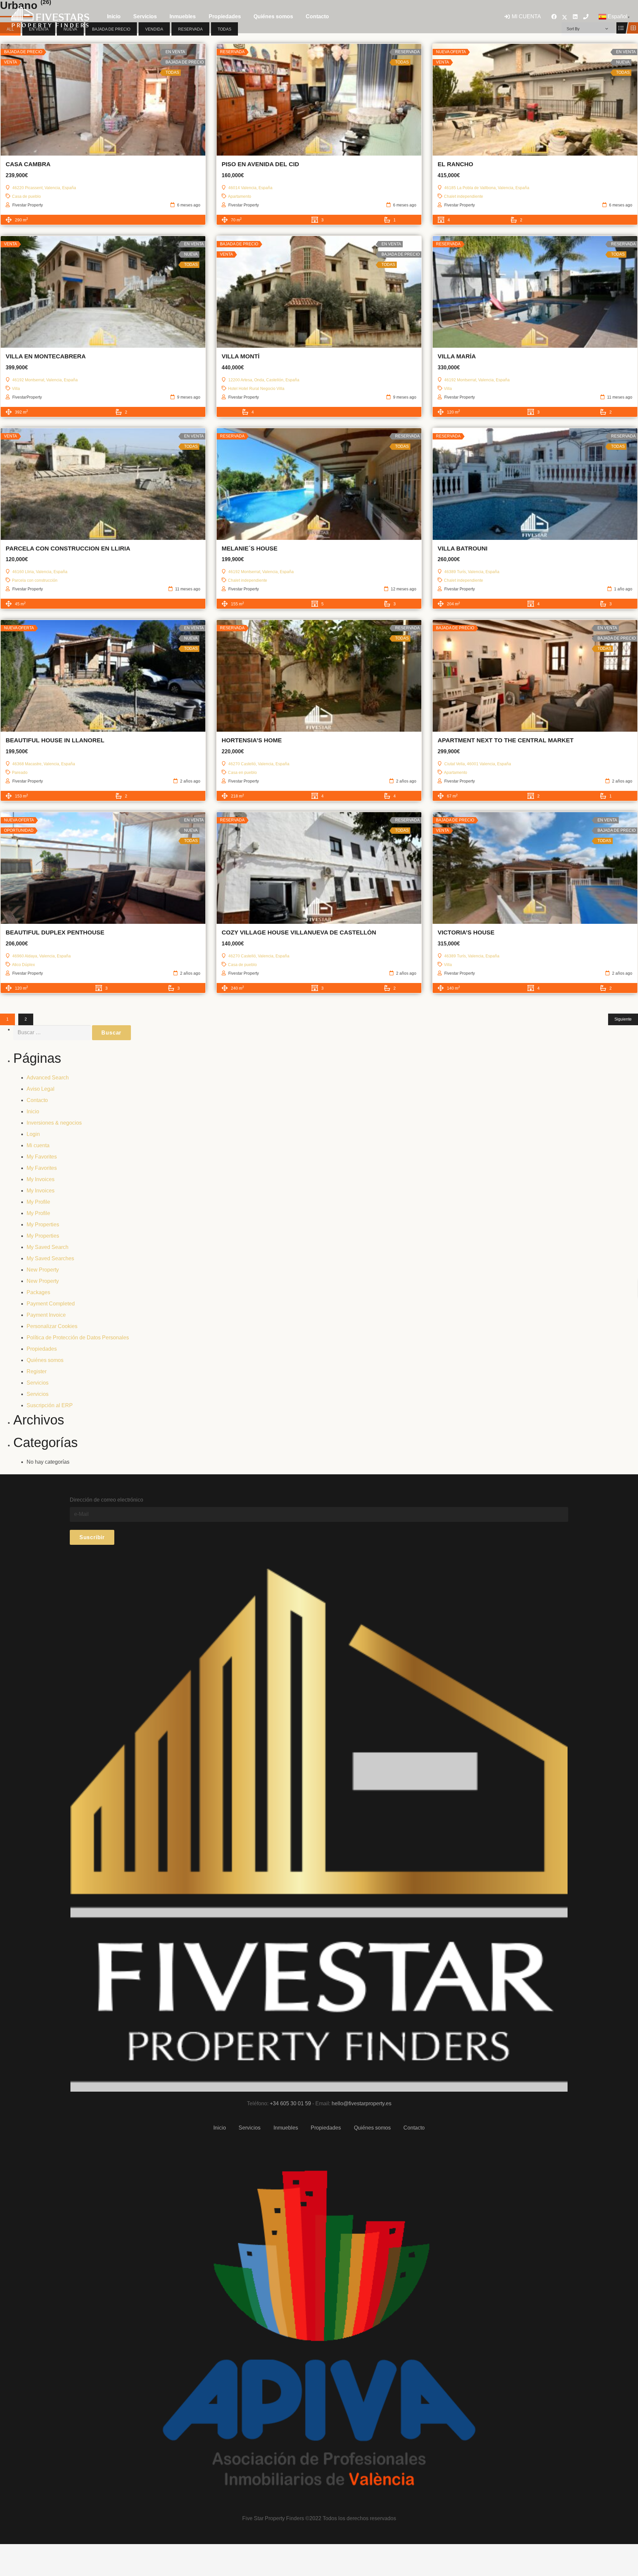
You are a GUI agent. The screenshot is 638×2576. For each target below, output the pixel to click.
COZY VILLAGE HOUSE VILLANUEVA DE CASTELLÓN (299, 932)
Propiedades (42, 1349)
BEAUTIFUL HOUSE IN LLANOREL (55, 740)
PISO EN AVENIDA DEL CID (260, 164)
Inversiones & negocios (54, 1123)
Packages (38, 1292)
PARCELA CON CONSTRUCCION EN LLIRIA (68, 549)
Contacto (37, 1100)
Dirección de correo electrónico (106, 1500)
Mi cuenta (38, 1145)
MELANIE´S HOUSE (250, 549)
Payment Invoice (46, 1315)
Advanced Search (48, 1078)
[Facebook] (554, 17)
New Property (43, 1270)
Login (33, 1134)
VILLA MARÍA (457, 356)
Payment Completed (51, 1304)
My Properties (43, 1225)
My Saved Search (48, 1247)
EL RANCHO (455, 164)
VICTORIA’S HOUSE (466, 932)
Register (37, 1371)
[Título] (586, 17)
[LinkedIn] (575, 17)
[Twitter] (565, 17)
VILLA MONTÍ (241, 356)
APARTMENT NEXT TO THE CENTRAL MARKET (506, 740)
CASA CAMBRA (28, 164)
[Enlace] (51, 17)
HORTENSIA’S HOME (252, 740)
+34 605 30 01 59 (290, 2103)
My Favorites (42, 1157)
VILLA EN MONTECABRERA (46, 356)
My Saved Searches (50, 1258)
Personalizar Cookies (52, 1326)
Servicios (38, 1383)
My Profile (38, 1202)
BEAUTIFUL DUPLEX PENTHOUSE (55, 932)
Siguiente (623, 1019)
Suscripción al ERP (50, 1405)
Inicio (33, 1111)
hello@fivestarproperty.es (362, 2103)
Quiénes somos (45, 1360)
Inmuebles (286, 2128)
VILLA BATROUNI (463, 549)
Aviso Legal (41, 1089)
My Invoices (41, 1179)
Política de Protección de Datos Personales (78, 1338)
